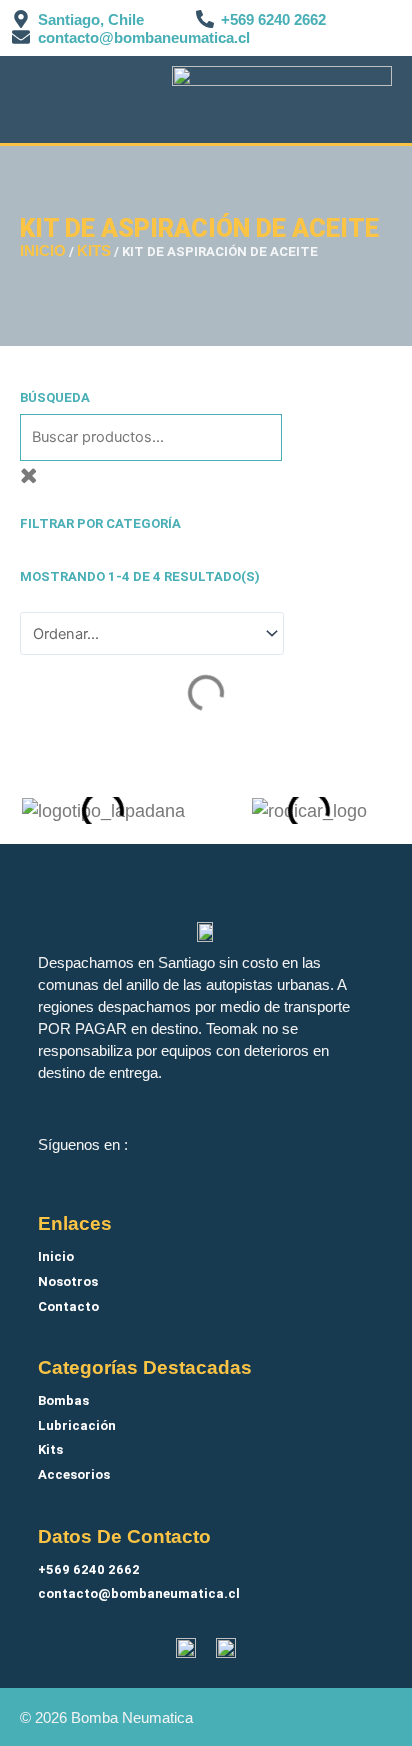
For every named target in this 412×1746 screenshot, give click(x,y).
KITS (94, 251)
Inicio (43, 251)
